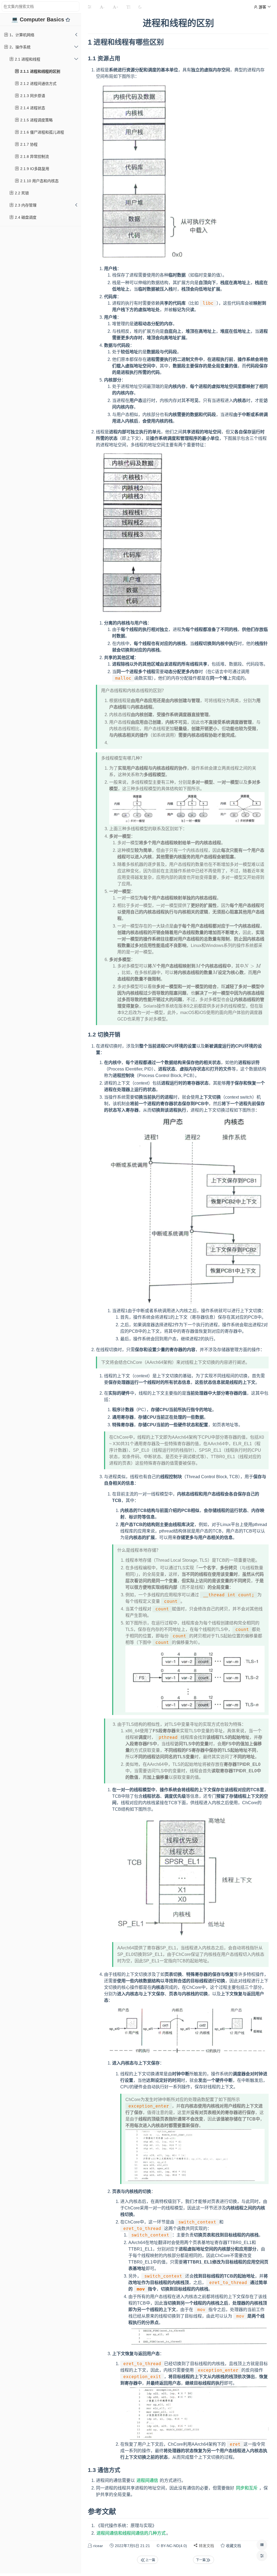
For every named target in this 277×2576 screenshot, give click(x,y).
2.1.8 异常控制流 (34, 157)
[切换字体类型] (128, 7)
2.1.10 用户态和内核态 (39, 181)
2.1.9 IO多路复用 (34, 169)
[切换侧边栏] (89, 7)
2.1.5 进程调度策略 (36, 120)
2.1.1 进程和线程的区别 (40, 71)
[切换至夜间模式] (140, 7)
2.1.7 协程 (28, 144)
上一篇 (150, 2560)
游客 (262, 7)
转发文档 (206, 2546)
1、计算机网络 (21, 35)
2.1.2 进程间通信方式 (38, 84)
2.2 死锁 (21, 193)
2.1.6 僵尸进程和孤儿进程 (42, 132)
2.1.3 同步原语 (32, 96)
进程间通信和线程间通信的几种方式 (131, 2533)
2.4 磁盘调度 (25, 217)
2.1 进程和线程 (27, 59)
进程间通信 (147, 2480)
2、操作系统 (19, 47)
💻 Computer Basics (39, 19)
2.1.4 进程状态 (32, 108)
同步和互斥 (247, 2488)
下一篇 (201, 2560)
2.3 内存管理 (25, 205)
